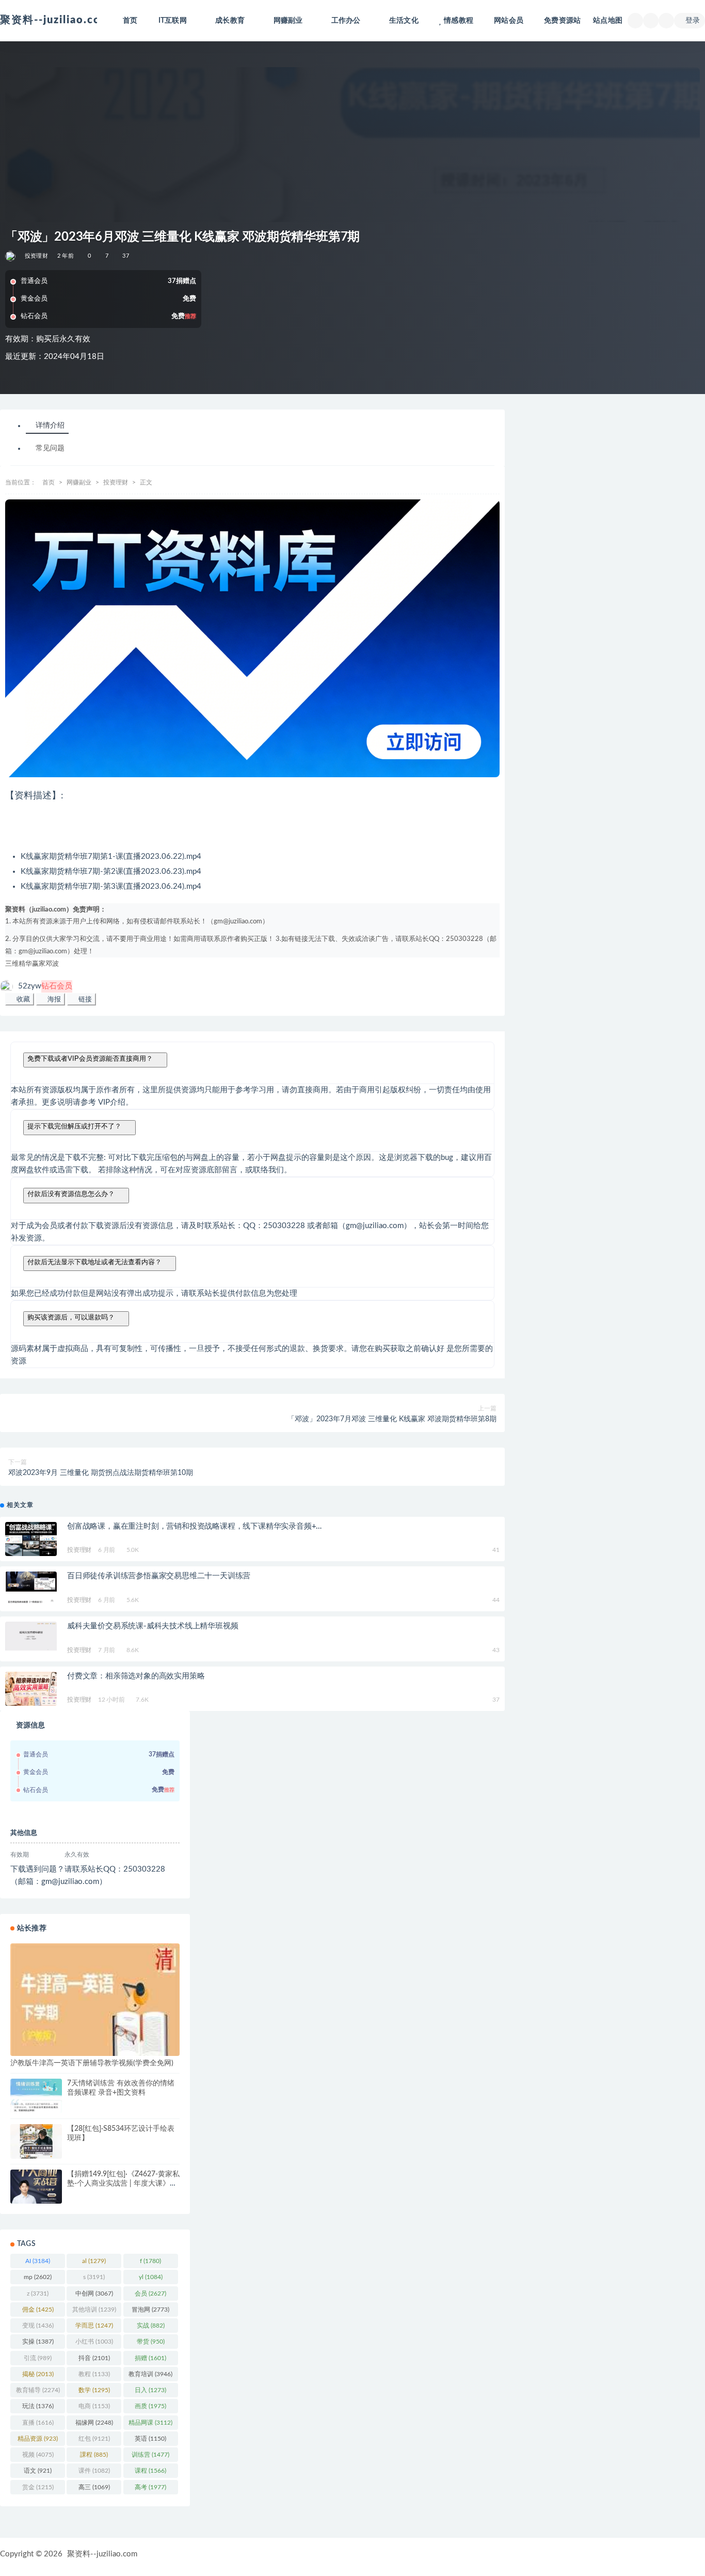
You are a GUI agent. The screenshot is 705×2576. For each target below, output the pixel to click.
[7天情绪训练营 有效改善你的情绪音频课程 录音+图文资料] (36, 2096)
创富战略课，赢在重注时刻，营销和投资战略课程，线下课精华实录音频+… (194, 1526)
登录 (693, 21)
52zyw (45, 986)
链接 (84, 999)
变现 (38, 2326)
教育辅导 (38, 2390)
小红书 (94, 2342)
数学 (94, 2390)
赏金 (38, 2487)
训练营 (150, 2455)
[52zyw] (11, 256)
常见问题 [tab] (50, 449)
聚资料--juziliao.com (102, 2554)
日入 (150, 2390)
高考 (150, 2487)
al (94, 2261)
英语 (150, 2439)
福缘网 (94, 2423)
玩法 (38, 2406)
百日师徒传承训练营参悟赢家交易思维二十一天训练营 (159, 1576)
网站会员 (509, 21)
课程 (150, 2471)
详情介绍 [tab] (50, 426)
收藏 (22, 999)
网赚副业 (79, 482)
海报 (53, 999)
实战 (151, 2326)
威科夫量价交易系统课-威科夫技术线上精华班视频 (153, 1626)
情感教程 (459, 21)
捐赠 (150, 2358)
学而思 (94, 2326)
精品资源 (38, 2439)
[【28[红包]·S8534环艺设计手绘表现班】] (36, 2141)
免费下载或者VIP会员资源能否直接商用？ (90, 1058)
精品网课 (150, 2423)
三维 (12, 964)
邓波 (52, 964)
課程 (94, 2455)
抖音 (94, 2358)
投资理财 (36, 256)
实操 (38, 2342)
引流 (38, 2358)
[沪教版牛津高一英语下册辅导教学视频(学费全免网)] (95, 2007)
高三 (94, 2487)
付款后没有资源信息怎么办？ (71, 1194)
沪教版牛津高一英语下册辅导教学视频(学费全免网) (92, 2063)
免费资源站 (562, 21)
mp (38, 2277)
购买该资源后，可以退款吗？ (71, 1317)
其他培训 (94, 2310)
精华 (25, 964)
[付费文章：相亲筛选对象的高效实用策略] (31, 1689)
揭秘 (38, 2374)
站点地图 (608, 21)
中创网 (94, 2294)
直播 (38, 2423)
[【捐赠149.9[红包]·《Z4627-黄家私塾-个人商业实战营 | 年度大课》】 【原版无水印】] (36, 2187)
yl (151, 2277)
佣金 (38, 2310)
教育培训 (150, 2374)
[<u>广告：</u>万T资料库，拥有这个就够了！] (252, 639)
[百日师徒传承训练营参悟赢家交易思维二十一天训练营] (31, 1589)
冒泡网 (150, 2310)
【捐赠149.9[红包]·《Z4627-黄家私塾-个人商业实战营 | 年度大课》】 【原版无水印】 (123, 2184)
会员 (150, 2294)
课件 (94, 2471)
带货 (151, 2342)
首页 (130, 21)
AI (38, 2261)
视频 (38, 2455)
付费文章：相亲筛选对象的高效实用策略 (136, 1676)
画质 (150, 2406)
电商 (94, 2406)
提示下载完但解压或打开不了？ (74, 1126)
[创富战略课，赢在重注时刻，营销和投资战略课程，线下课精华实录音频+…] (31, 1539)
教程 (94, 2374)
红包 (94, 2439)
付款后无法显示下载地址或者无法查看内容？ (94, 1262)
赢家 (39, 964)
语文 (38, 2471)
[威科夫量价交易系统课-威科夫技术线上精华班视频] (31, 1636)
